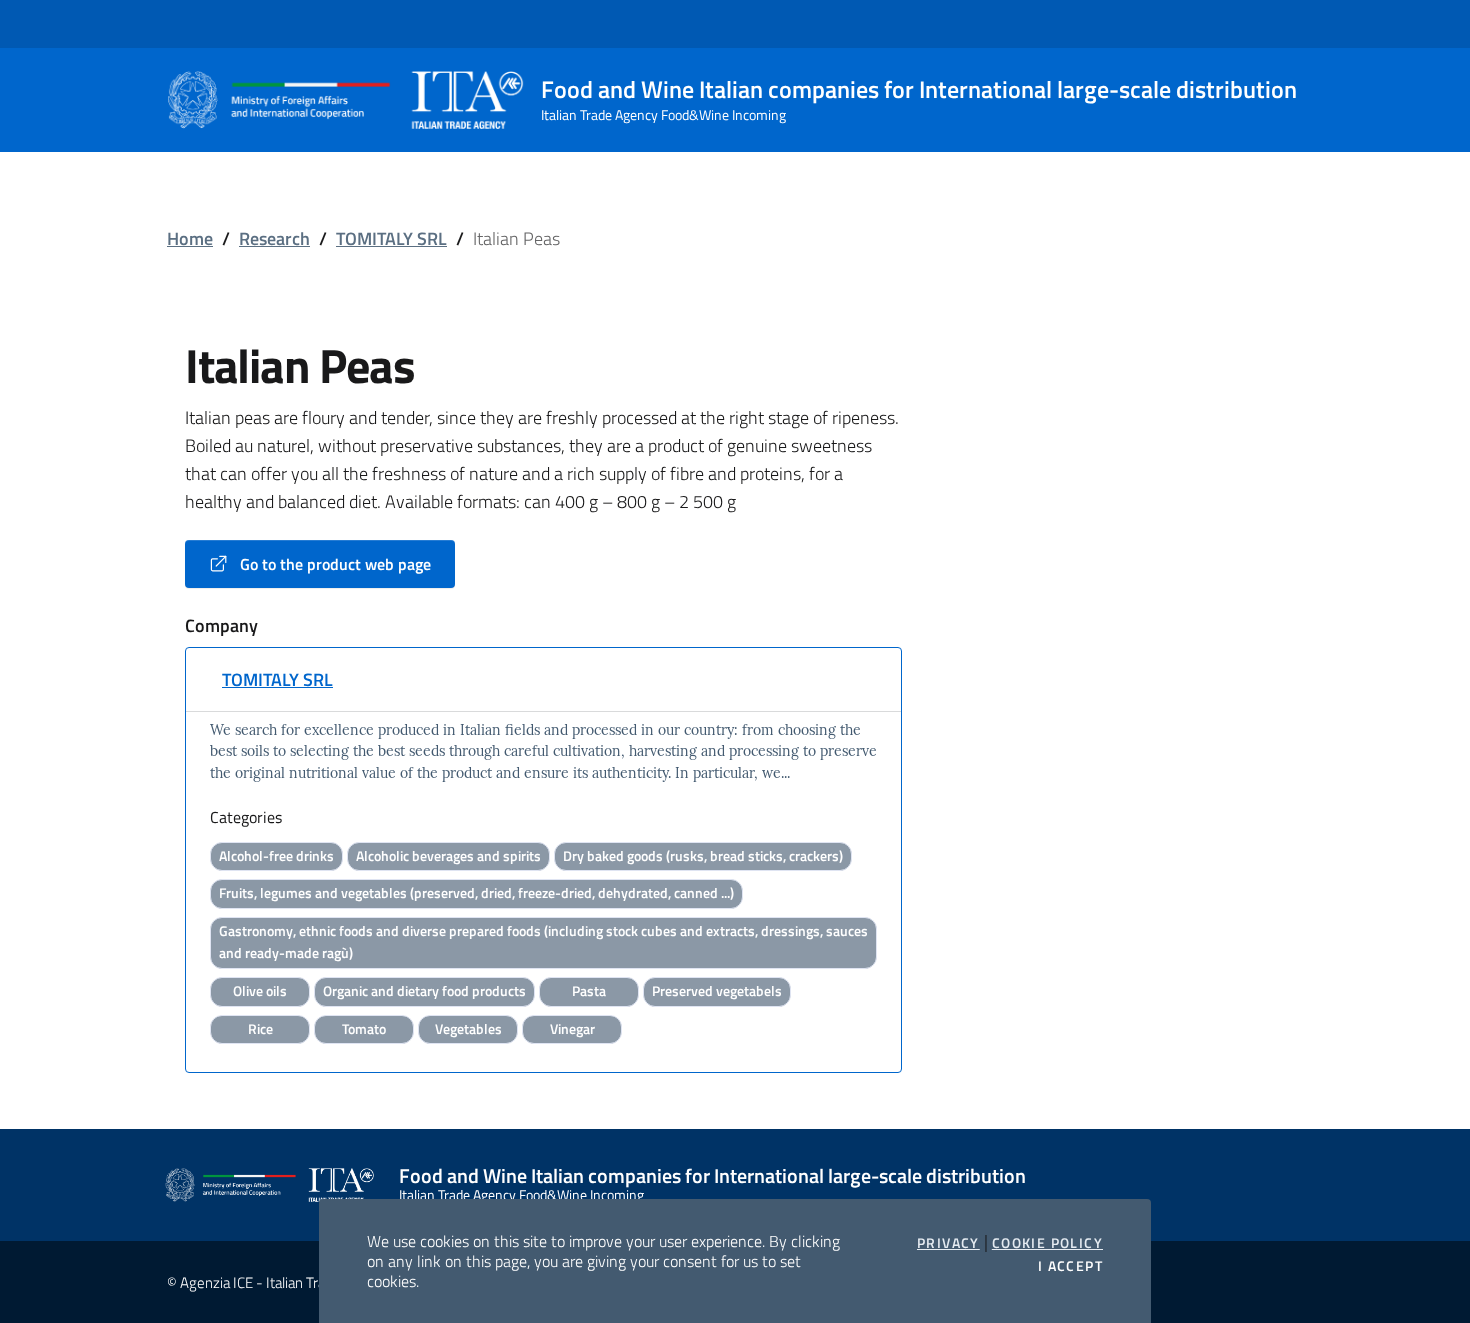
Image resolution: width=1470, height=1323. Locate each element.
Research (274, 238)
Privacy (948, 1243)
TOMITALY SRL (391, 238)
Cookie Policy (1047, 1243)
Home (190, 238)
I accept (1070, 1266)
